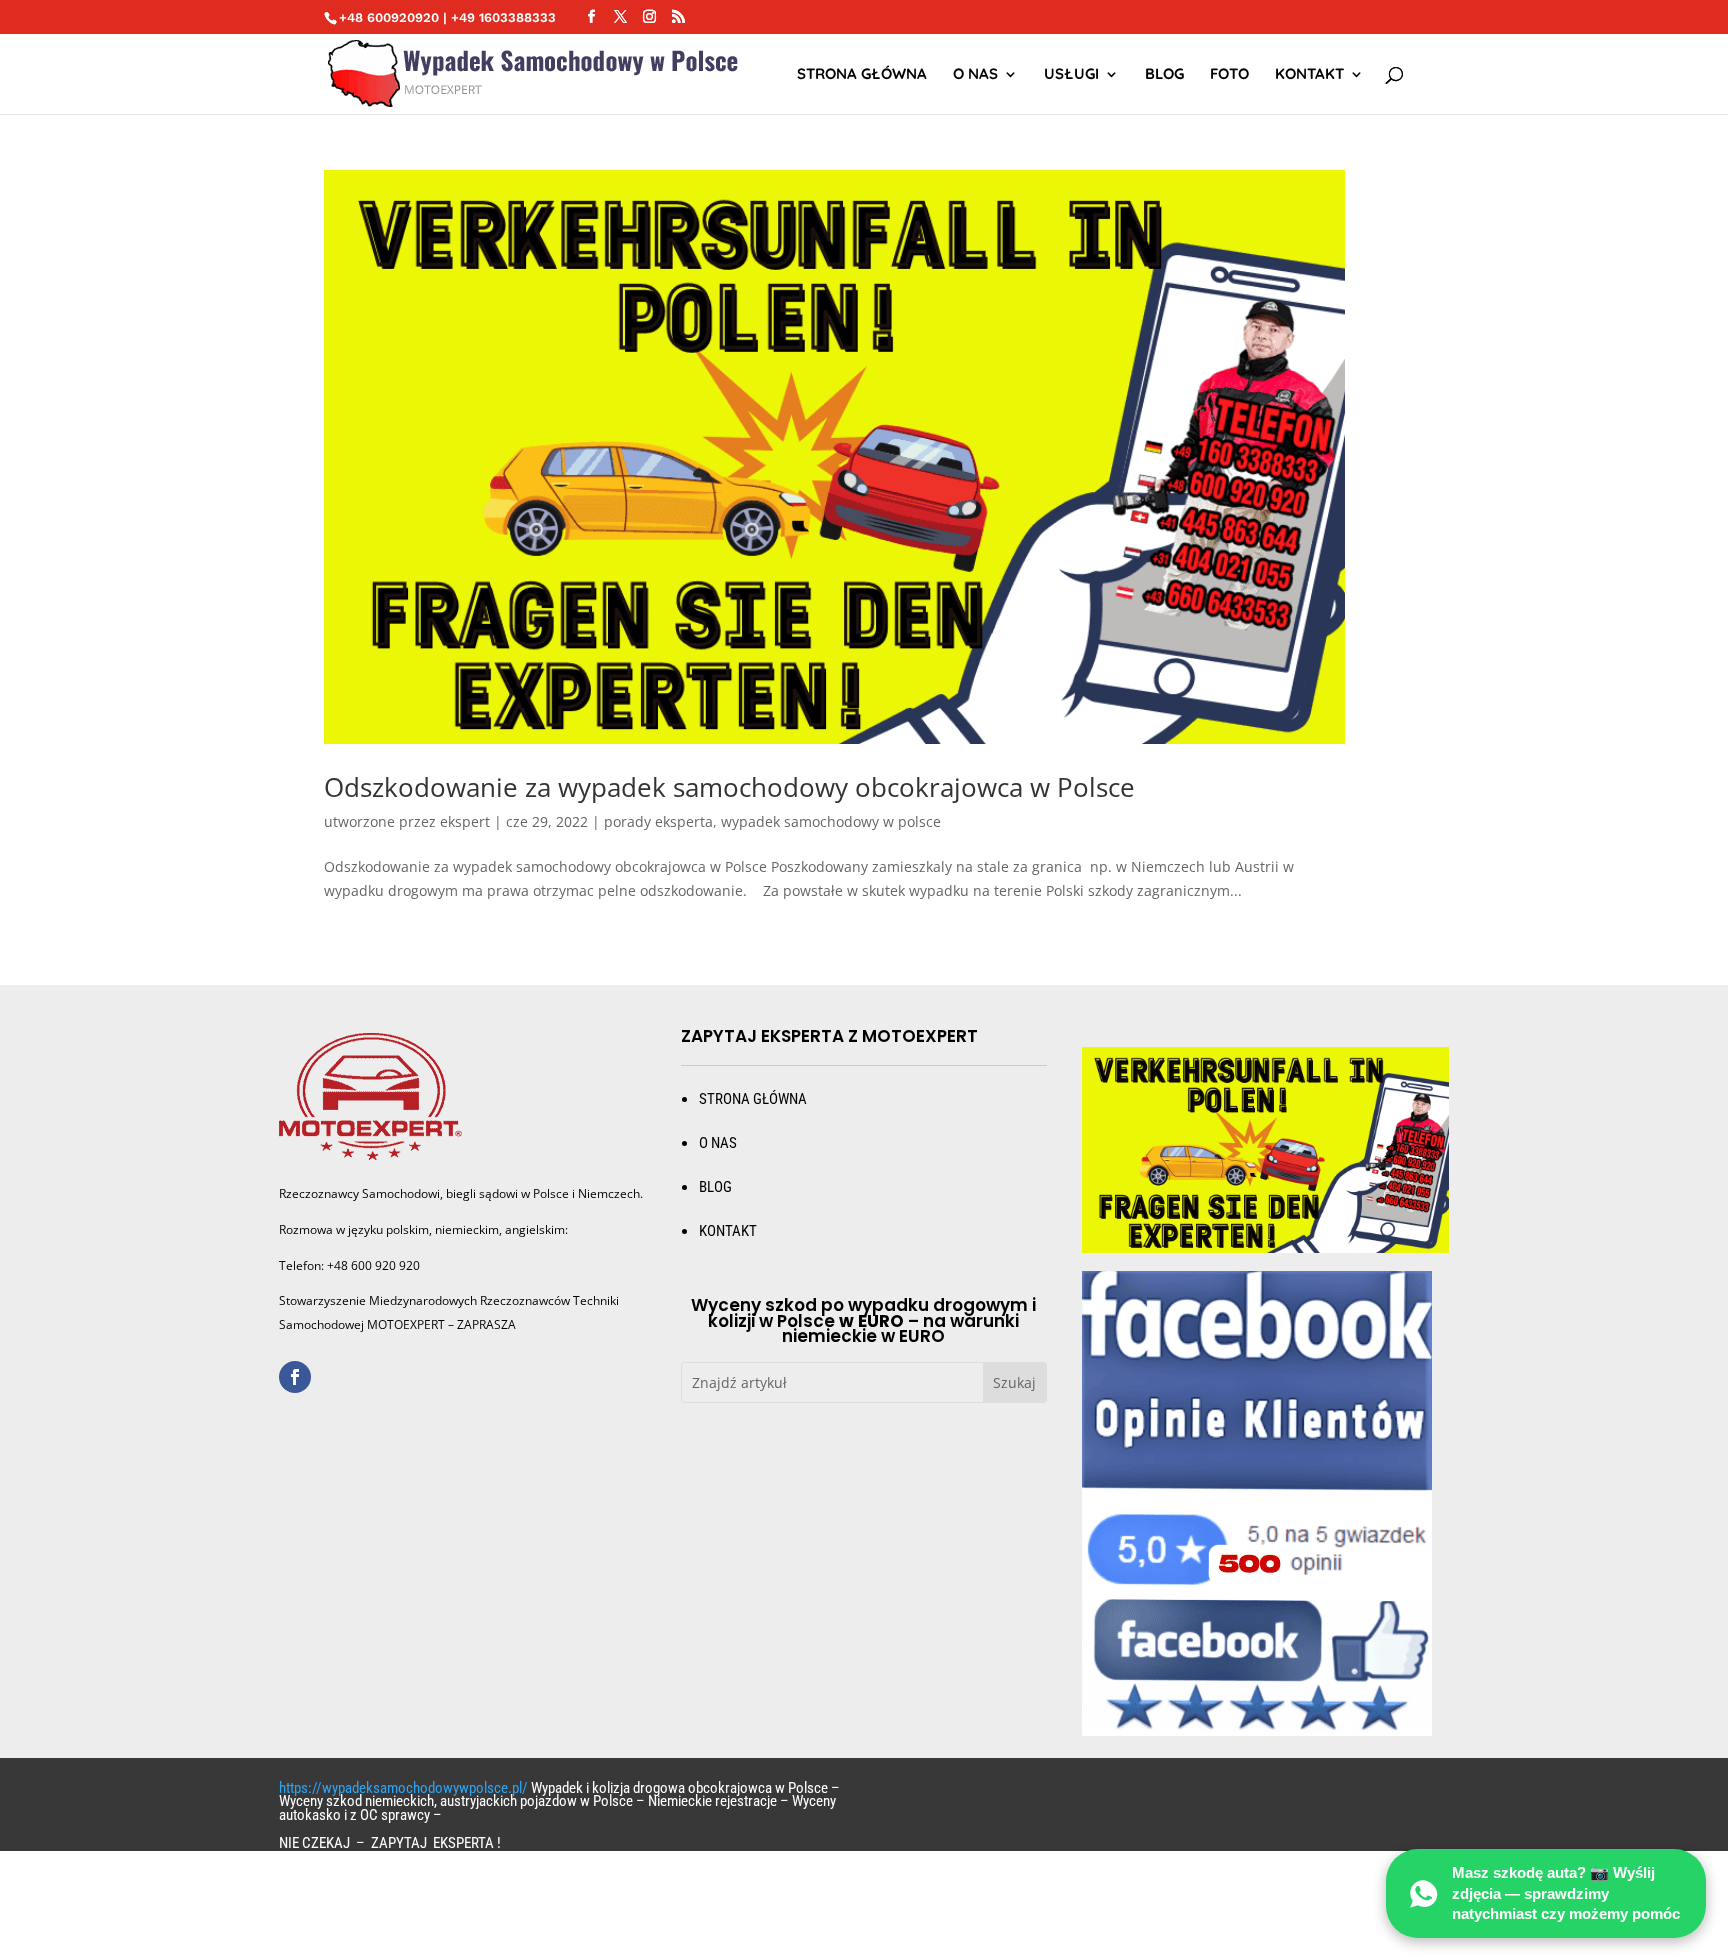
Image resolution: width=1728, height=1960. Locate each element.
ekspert (465, 821)
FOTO (1229, 75)
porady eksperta (658, 821)
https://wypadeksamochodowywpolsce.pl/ (403, 1788)
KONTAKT (728, 1231)
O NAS (975, 75)
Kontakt (1309, 75)
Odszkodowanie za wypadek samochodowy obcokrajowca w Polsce (729, 787)
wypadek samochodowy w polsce (831, 821)
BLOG (715, 1187)
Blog (1164, 75)
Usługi (1071, 75)
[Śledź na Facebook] (295, 1377)
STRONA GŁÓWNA (862, 75)
